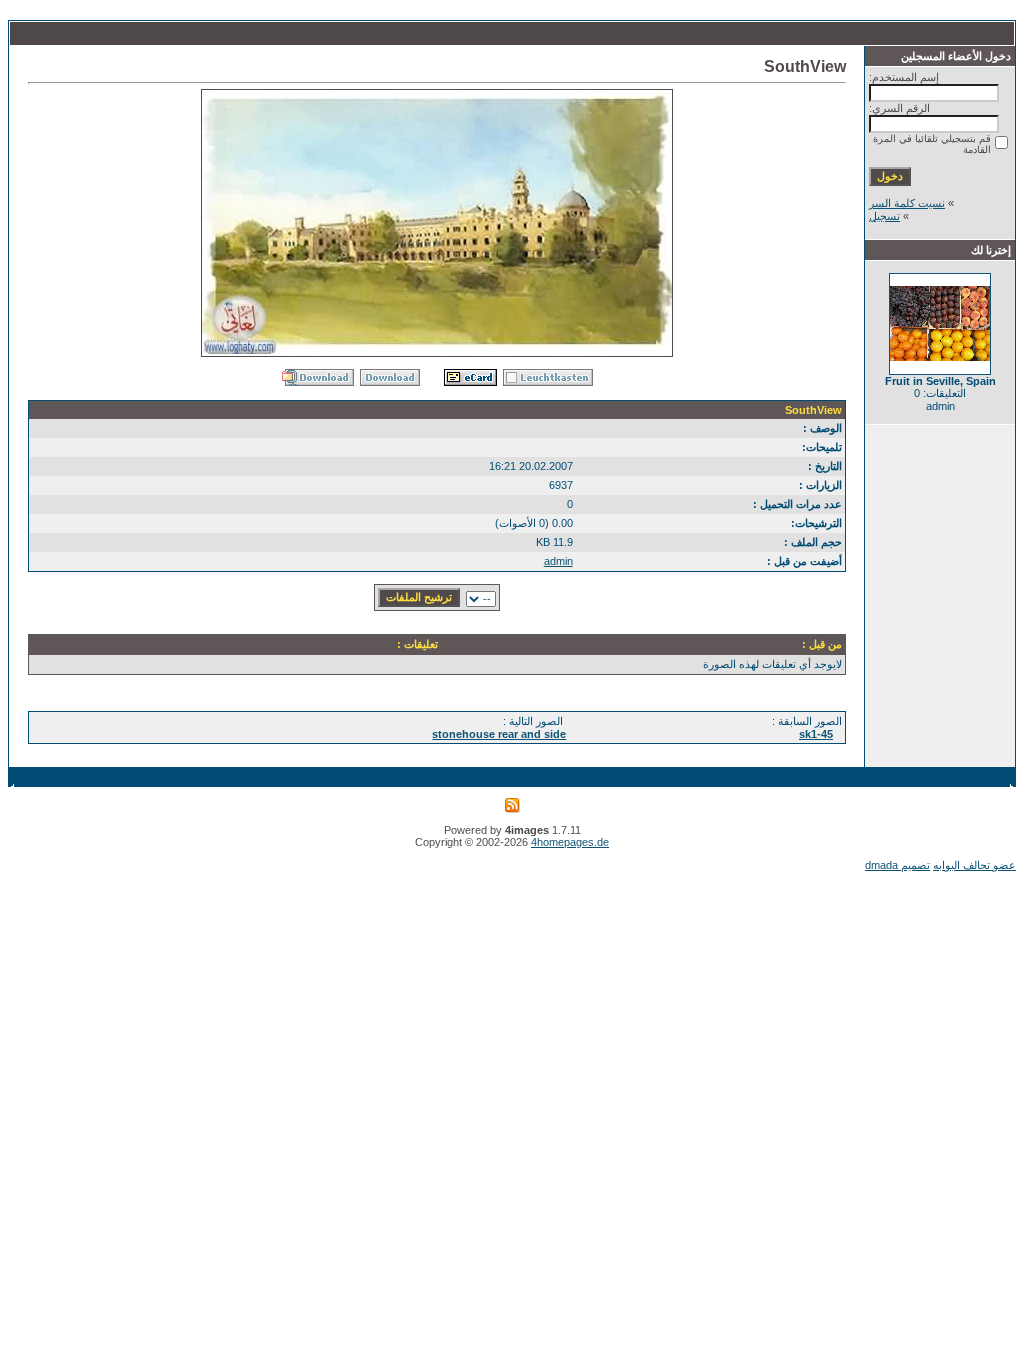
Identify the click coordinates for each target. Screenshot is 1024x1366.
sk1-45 (816, 734)
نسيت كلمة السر (907, 203)
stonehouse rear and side (499, 734)
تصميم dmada (897, 865)
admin (558, 561)
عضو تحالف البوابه (974, 865)
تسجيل (884, 216)
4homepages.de (570, 842)
